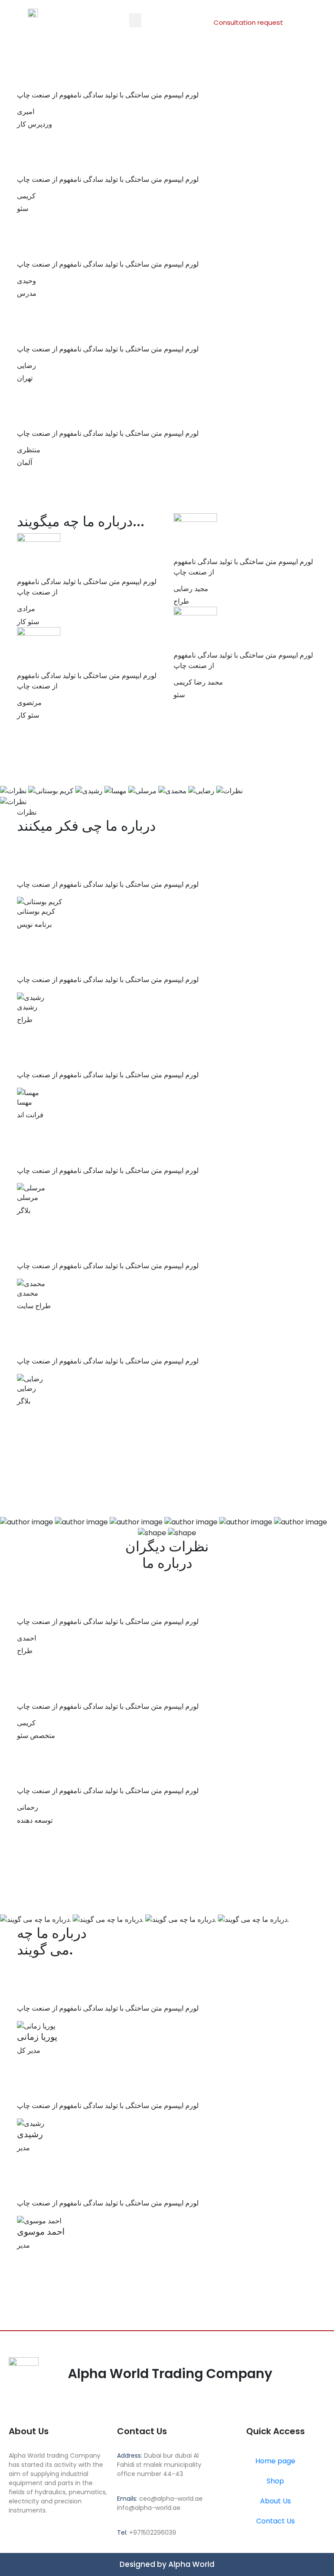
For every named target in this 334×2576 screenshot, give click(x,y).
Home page (275, 2461)
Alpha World (191, 2564)
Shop (275, 2481)
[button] (135, 20)
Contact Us (276, 2521)
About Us (276, 2501)
